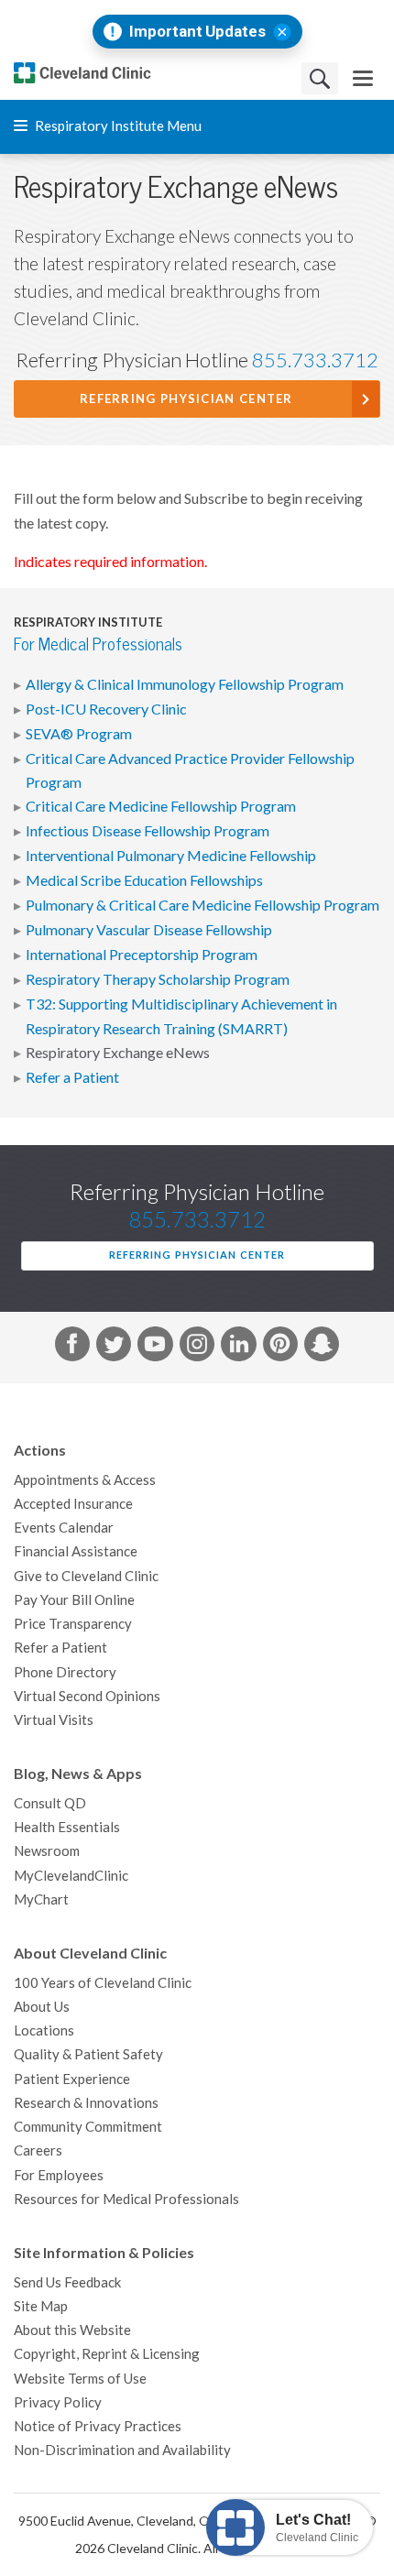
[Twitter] (114, 1348)
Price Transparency (73, 1624)
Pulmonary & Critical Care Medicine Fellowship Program (202, 905)
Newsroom (47, 1851)
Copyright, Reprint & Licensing (107, 2354)
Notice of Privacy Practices (98, 2426)
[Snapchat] (322, 1348)
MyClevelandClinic (71, 1876)
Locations (44, 2030)
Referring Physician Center (186, 399)
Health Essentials (67, 1827)
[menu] (363, 78)
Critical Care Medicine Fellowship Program (161, 806)
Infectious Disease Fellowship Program (148, 831)
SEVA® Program (79, 734)
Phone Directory (65, 1672)
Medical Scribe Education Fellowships (144, 880)
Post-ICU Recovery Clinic (106, 709)
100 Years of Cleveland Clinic (103, 1983)
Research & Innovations (86, 2103)
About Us (42, 2007)
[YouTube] (155, 1348)
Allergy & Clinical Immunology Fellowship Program (185, 684)
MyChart (41, 1899)
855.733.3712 (315, 360)
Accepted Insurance (73, 1504)
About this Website (72, 2330)
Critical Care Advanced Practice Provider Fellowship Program (190, 770)
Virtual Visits (54, 1720)
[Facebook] (72, 1348)
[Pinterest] (280, 1348)
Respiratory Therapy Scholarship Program (158, 979)
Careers (38, 2150)
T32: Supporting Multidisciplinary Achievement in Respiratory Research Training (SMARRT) (181, 1016)
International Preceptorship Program (142, 955)
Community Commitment (88, 2127)
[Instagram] (197, 1348)
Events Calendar (64, 1528)
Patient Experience (72, 2079)
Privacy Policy (58, 2402)
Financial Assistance (76, 1551)
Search (320, 78)
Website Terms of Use (80, 2379)
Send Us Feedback (67, 2282)
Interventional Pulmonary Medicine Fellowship (171, 856)
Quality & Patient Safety (88, 2054)
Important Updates (197, 32)
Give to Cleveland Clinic (86, 1576)
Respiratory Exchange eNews (118, 1053)
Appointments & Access (85, 1480)
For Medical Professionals (98, 644)
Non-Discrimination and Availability (122, 2450)
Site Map (41, 2306)
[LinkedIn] (238, 1348)
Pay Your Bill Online (74, 1600)
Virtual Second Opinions (87, 1696)
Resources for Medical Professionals (126, 2199)
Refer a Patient (72, 1077)
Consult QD (50, 1803)
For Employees (59, 2175)
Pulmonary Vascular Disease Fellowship (149, 930)
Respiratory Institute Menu (117, 126)
